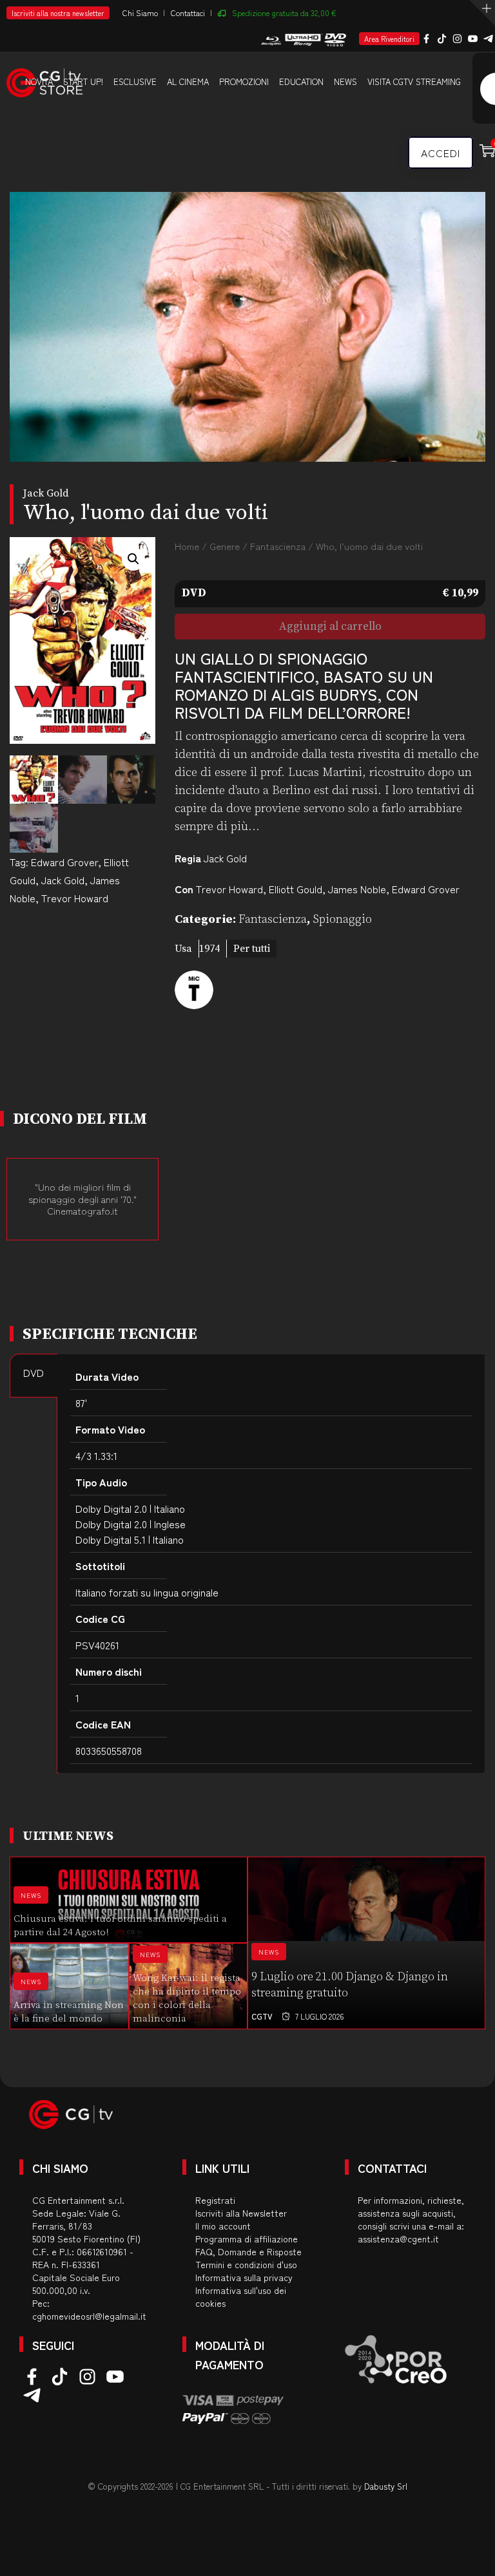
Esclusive (135, 81)
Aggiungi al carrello (330, 627)
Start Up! (83, 81)
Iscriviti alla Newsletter (241, 2213)
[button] (133, 559)
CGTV (262, 2016)
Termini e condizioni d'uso (246, 2264)
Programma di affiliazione (247, 2239)
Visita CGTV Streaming (414, 81)
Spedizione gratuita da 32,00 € (284, 13)
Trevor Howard (75, 898)
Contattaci (188, 13)
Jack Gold (63, 880)
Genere (225, 546)
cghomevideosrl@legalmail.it (89, 2316)
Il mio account (223, 2226)
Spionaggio (342, 919)
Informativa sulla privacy (244, 2277)
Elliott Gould (296, 889)
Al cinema (188, 81)
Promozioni (244, 81)
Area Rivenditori (389, 39)
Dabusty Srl (386, 2486)
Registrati (215, 2200)
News (345, 81)
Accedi (441, 153)
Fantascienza (278, 546)
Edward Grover (64, 862)
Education (301, 81)
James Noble (357, 889)
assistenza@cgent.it (398, 2239)
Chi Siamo (140, 13)
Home (187, 546)
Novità (39, 81)
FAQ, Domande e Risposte (248, 2251)
